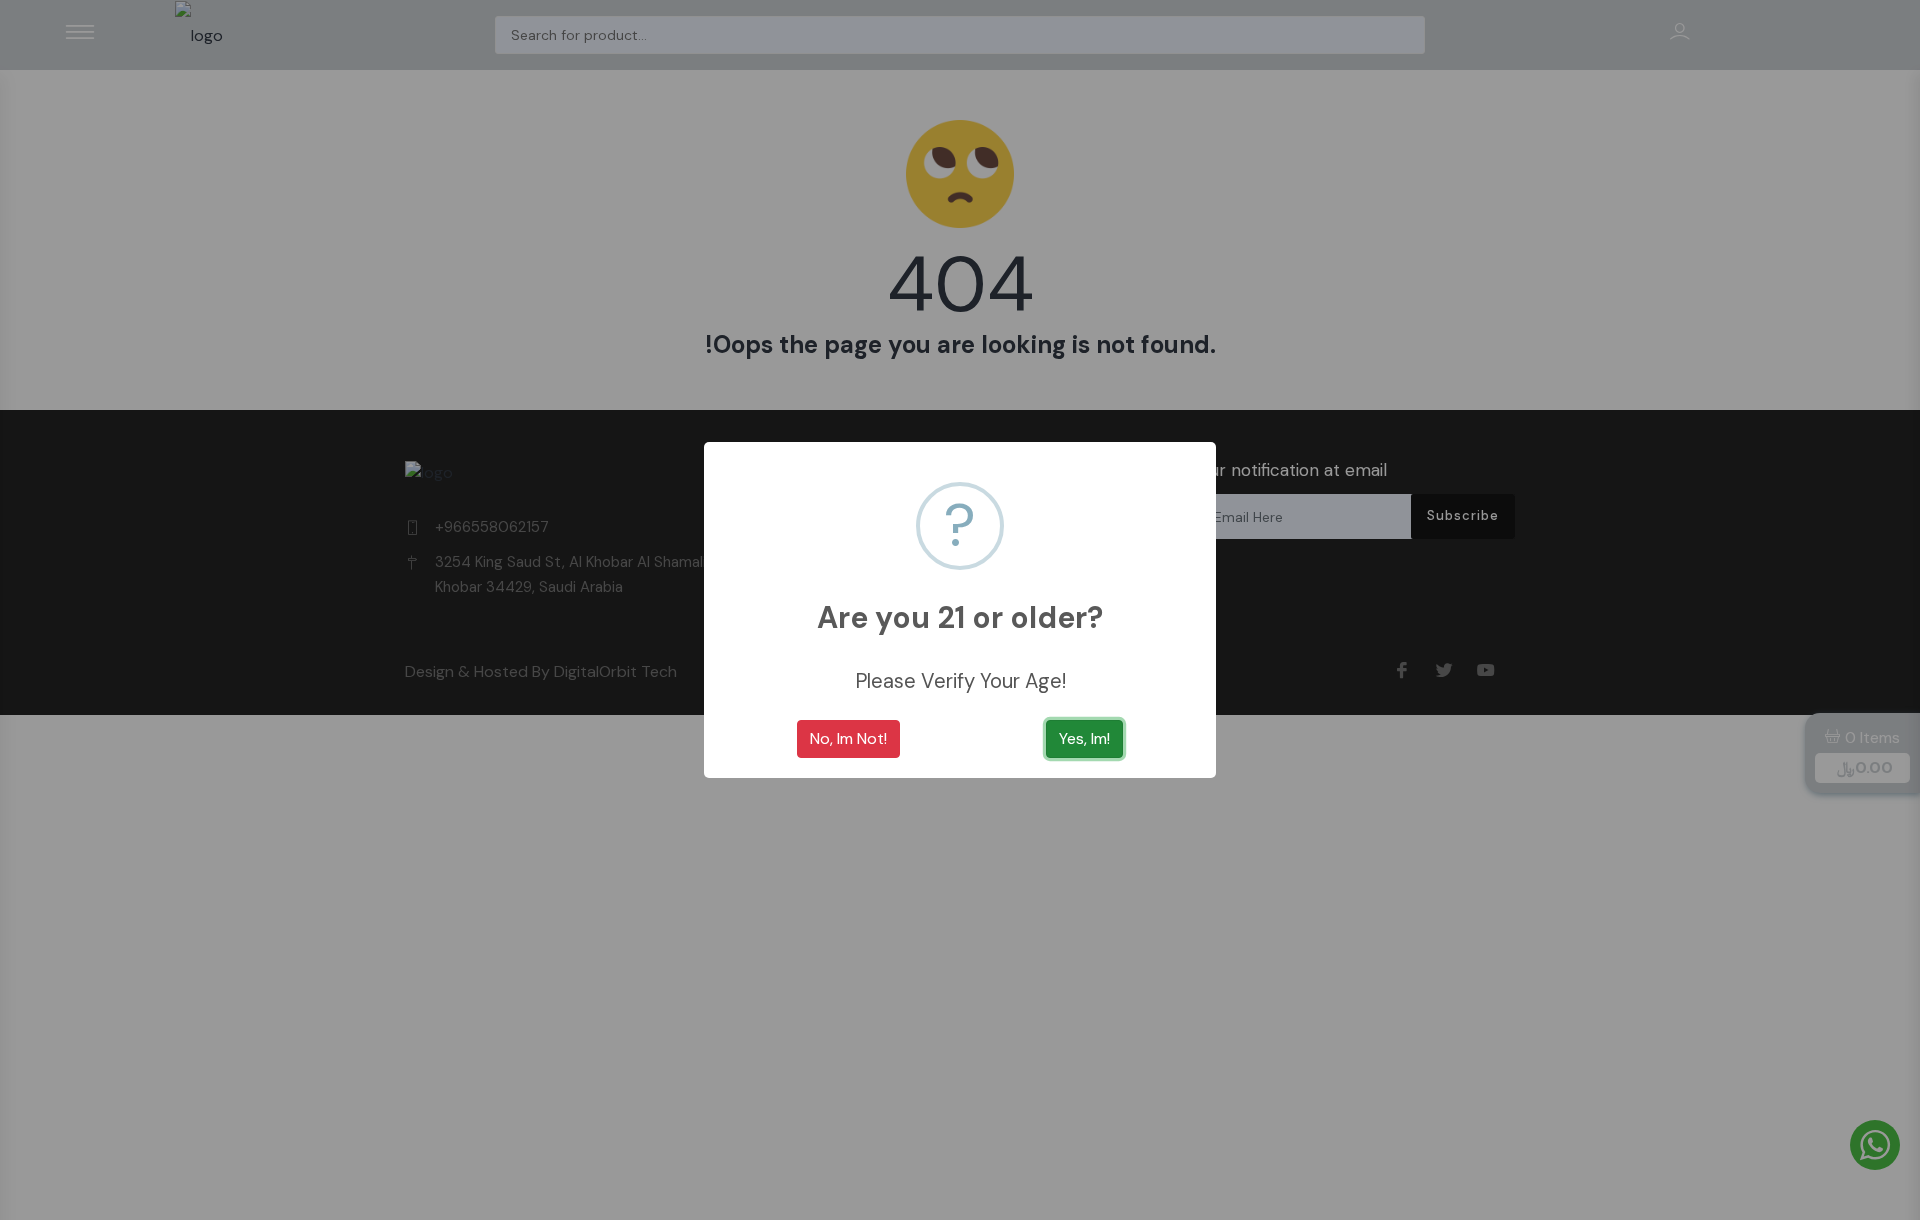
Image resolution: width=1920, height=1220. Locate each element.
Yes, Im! (1084, 738)
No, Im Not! (848, 738)
